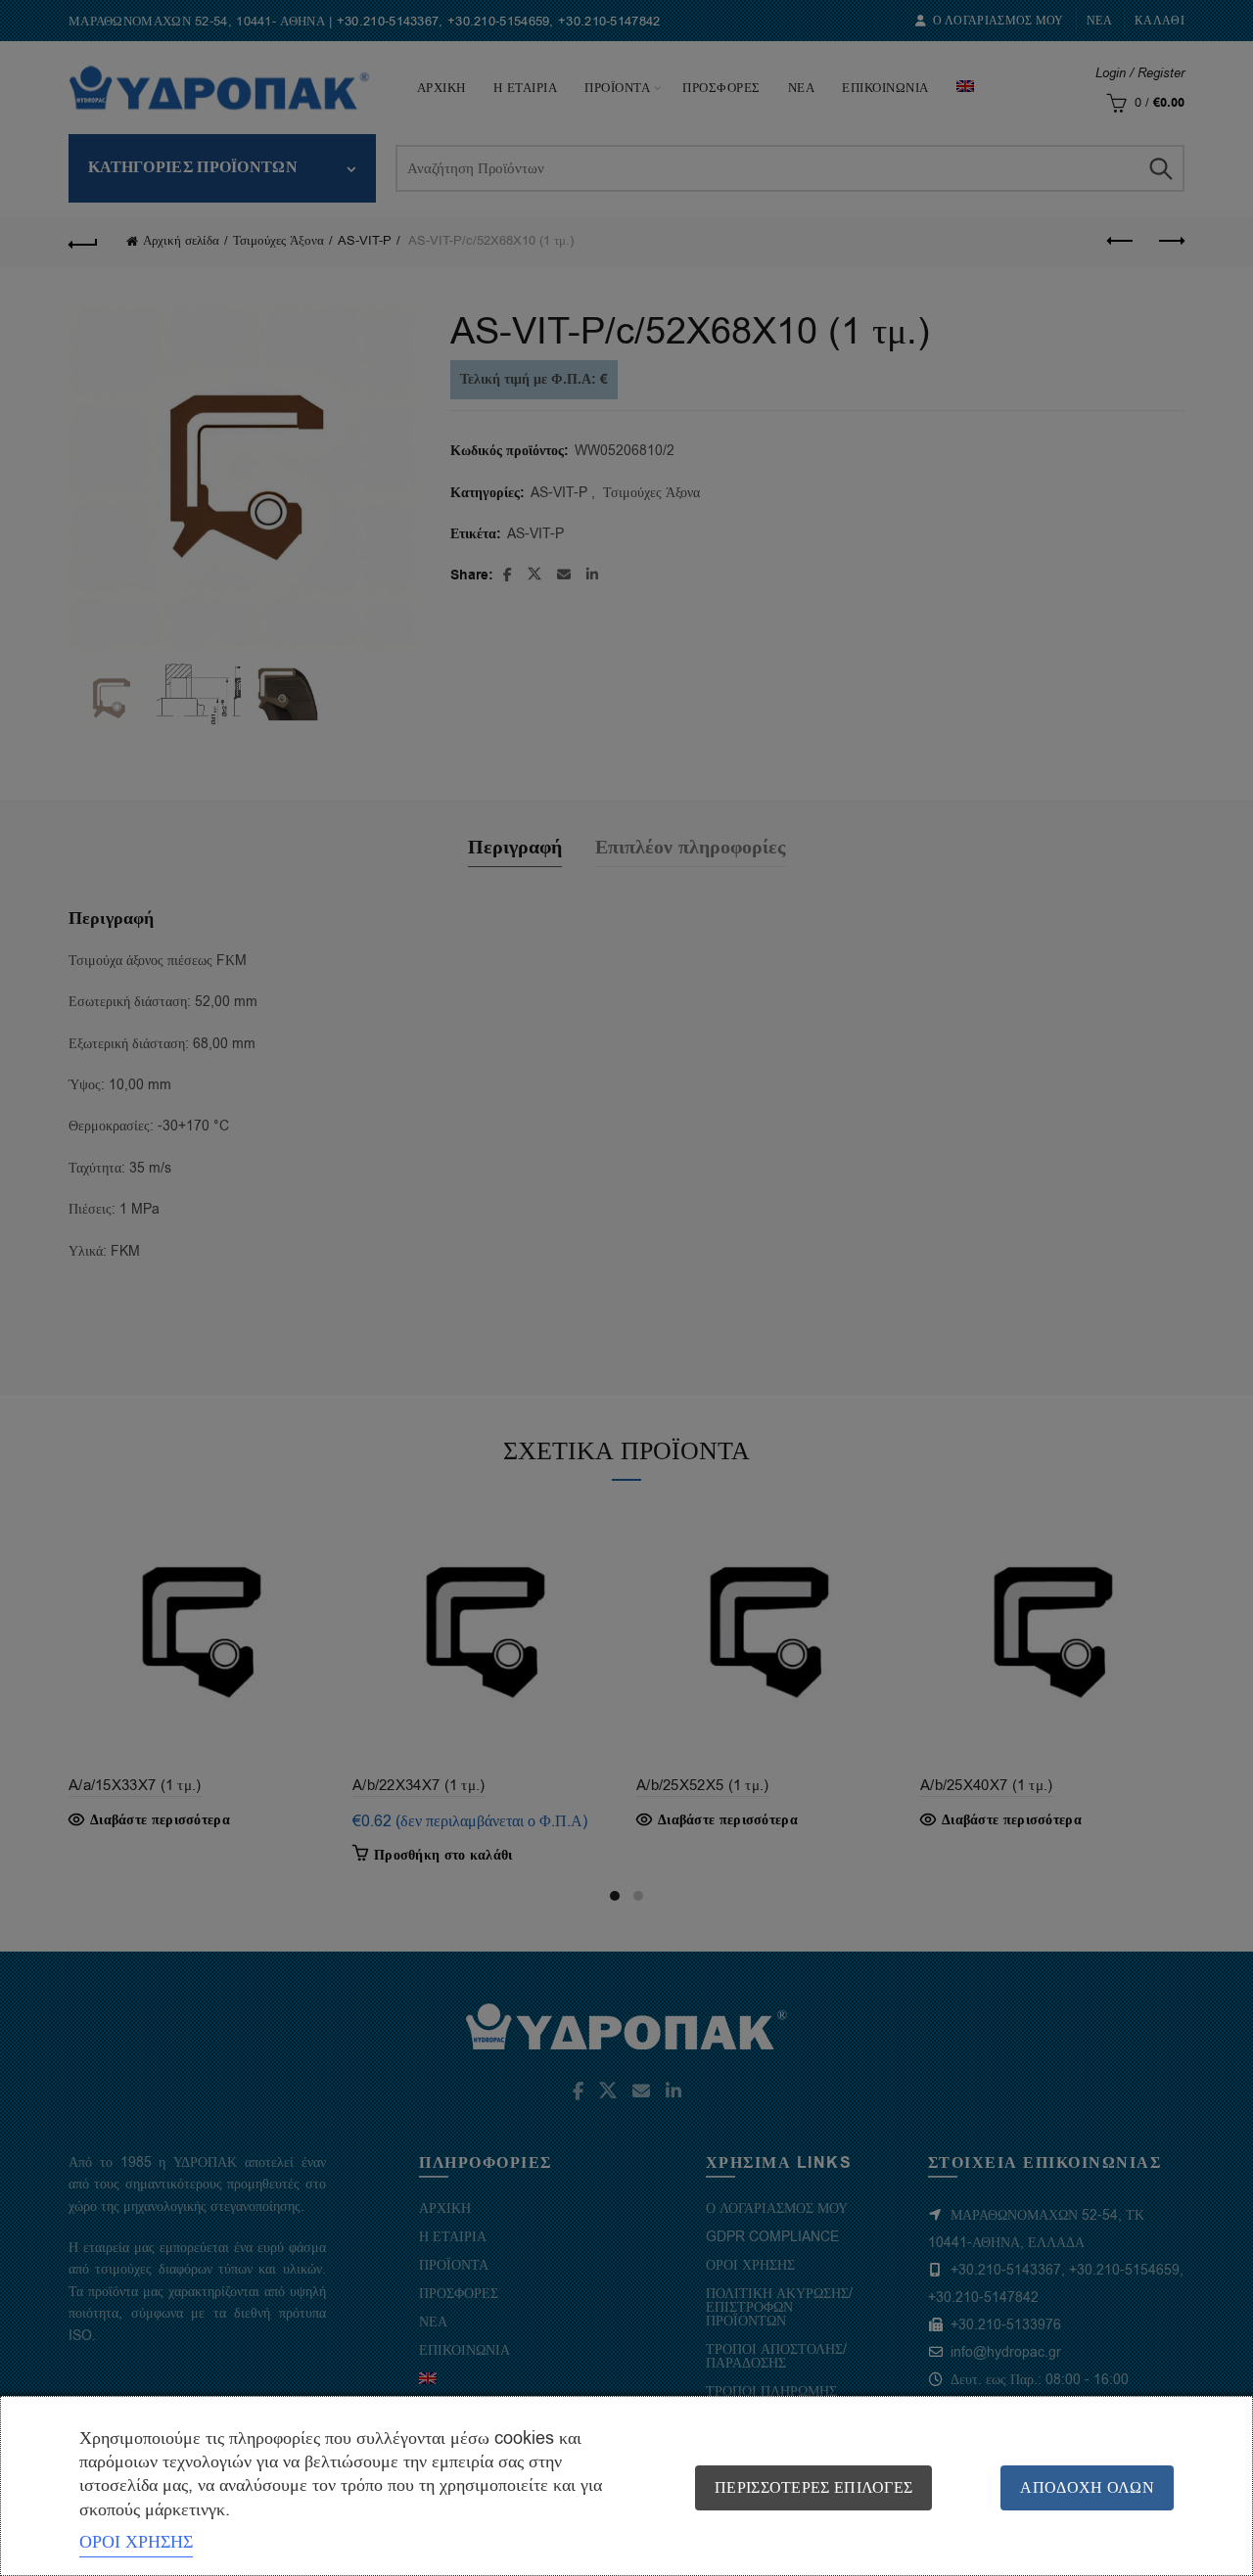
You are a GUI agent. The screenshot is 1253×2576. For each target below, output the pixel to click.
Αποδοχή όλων (1087, 2488)
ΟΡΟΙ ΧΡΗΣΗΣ (136, 2542)
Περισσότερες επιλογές (813, 2488)
